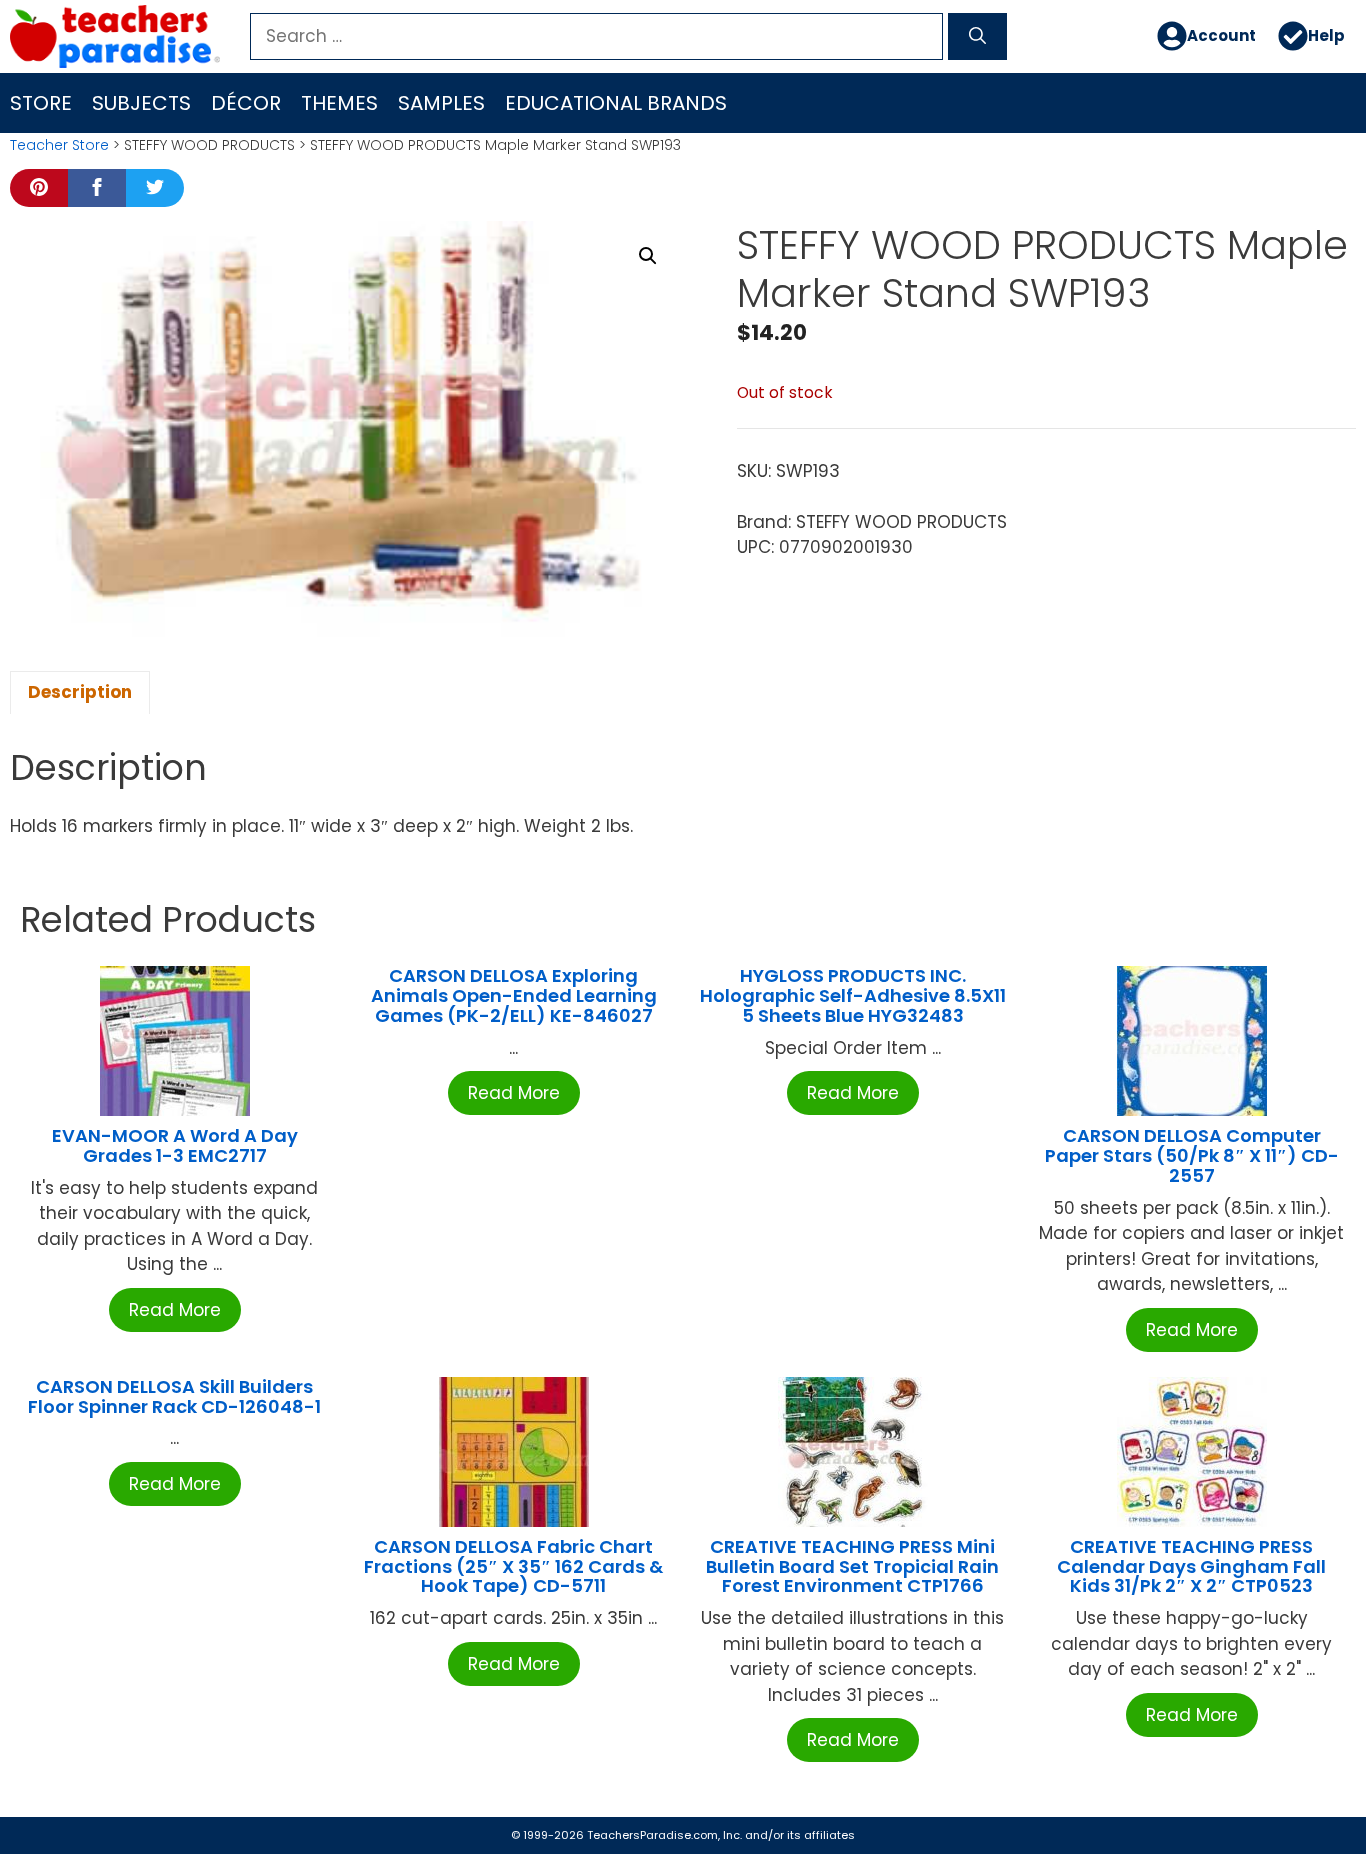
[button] (648, 256)
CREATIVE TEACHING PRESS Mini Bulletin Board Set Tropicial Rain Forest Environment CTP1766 (852, 1566)
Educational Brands (616, 103)
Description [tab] (80, 692)
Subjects (141, 103)
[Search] (977, 37)
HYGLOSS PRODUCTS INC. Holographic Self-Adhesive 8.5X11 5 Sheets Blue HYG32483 (853, 995)
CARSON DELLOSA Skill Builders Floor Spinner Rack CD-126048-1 (174, 1396)
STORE (41, 103)
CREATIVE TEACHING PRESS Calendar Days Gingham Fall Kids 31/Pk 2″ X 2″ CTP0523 (1191, 1566)
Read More (175, 1310)
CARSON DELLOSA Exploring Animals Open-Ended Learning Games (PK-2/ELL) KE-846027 (514, 995)
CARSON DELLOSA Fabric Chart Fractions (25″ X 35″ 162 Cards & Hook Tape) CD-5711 (513, 1566)
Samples (441, 103)
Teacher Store (59, 145)
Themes (339, 103)
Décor (246, 103)
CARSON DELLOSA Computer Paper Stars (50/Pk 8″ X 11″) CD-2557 (1192, 1155)
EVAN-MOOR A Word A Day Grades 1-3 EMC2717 (175, 1145)
